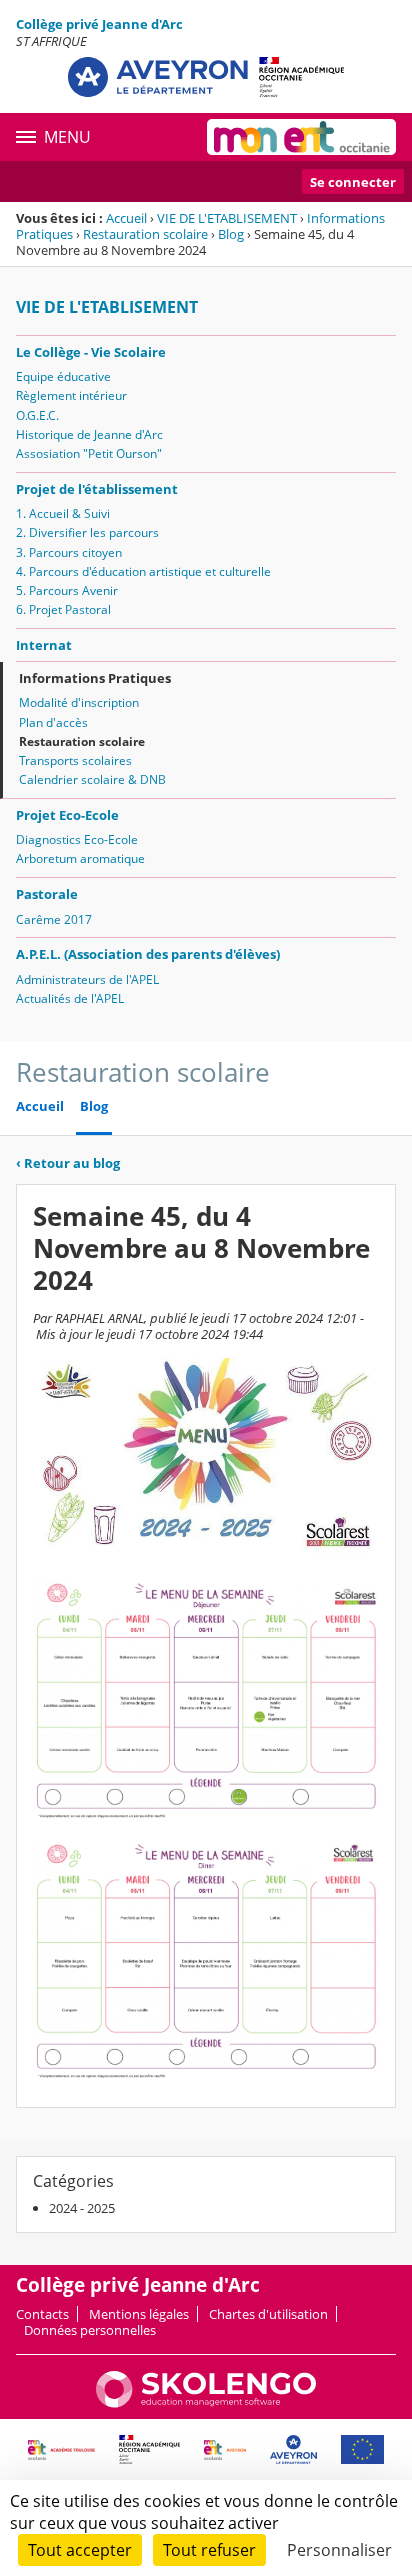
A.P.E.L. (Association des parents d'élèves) (148, 954)
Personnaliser (339, 2550)
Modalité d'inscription (79, 702)
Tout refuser (209, 2550)
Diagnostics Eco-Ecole (77, 839)
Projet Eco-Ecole (67, 815)
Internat (44, 645)
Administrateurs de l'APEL (87, 979)
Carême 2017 (54, 919)
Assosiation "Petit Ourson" (89, 453)
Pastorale (47, 894)
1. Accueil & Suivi (63, 513)
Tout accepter (80, 2550)
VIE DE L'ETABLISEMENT (227, 218)
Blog (231, 234)
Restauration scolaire (145, 234)
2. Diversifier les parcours (87, 532)
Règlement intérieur (71, 395)
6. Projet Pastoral (63, 609)
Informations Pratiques (95, 678)
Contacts (42, 2314)
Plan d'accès (53, 722)
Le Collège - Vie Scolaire (91, 352)
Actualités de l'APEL (70, 998)
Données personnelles (90, 2330)
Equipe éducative (63, 376)
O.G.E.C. (37, 415)
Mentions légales (139, 2314)
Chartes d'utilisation (268, 2314)
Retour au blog (68, 1163)
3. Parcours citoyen (69, 552)
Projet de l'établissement (97, 489)
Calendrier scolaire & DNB (92, 779)
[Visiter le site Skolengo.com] (206, 2403)
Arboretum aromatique (80, 858)
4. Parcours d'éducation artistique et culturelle (143, 571)
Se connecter (353, 182)
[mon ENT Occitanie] (301, 137)
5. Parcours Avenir (67, 590)
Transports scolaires (75, 760)
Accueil (126, 218)
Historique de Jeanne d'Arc (89, 434)
